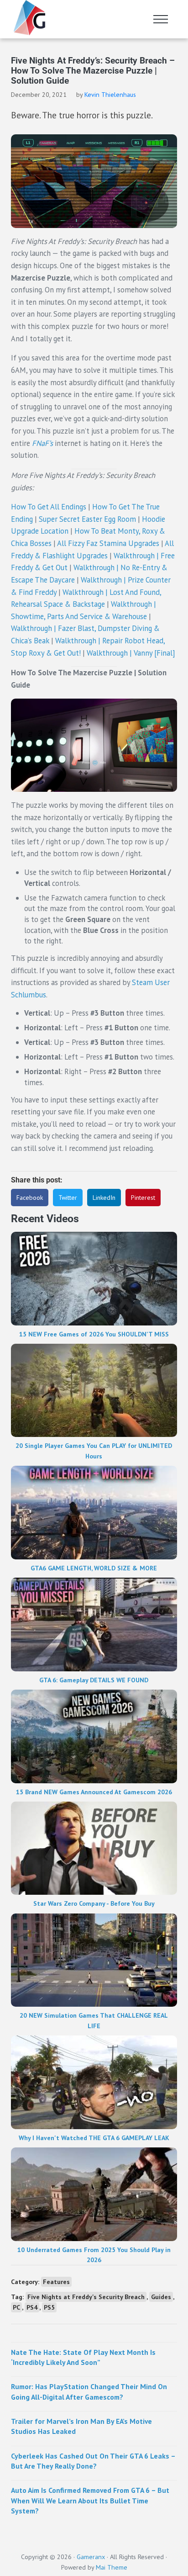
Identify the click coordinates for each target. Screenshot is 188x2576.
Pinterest (143, 1198)
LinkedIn (104, 1198)
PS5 (49, 2307)
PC (16, 2307)
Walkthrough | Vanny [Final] (131, 653)
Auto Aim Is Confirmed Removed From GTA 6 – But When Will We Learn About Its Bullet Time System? (90, 2500)
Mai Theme (112, 2567)
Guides (161, 2297)
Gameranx (91, 2557)
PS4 (32, 2307)
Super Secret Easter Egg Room (87, 519)
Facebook (30, 1198)
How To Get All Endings (49, 507)
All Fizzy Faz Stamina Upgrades (108, 543)
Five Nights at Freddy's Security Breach (86, 2297)
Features (56, 2282)
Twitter (68, 1198)
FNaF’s (42, 443)
